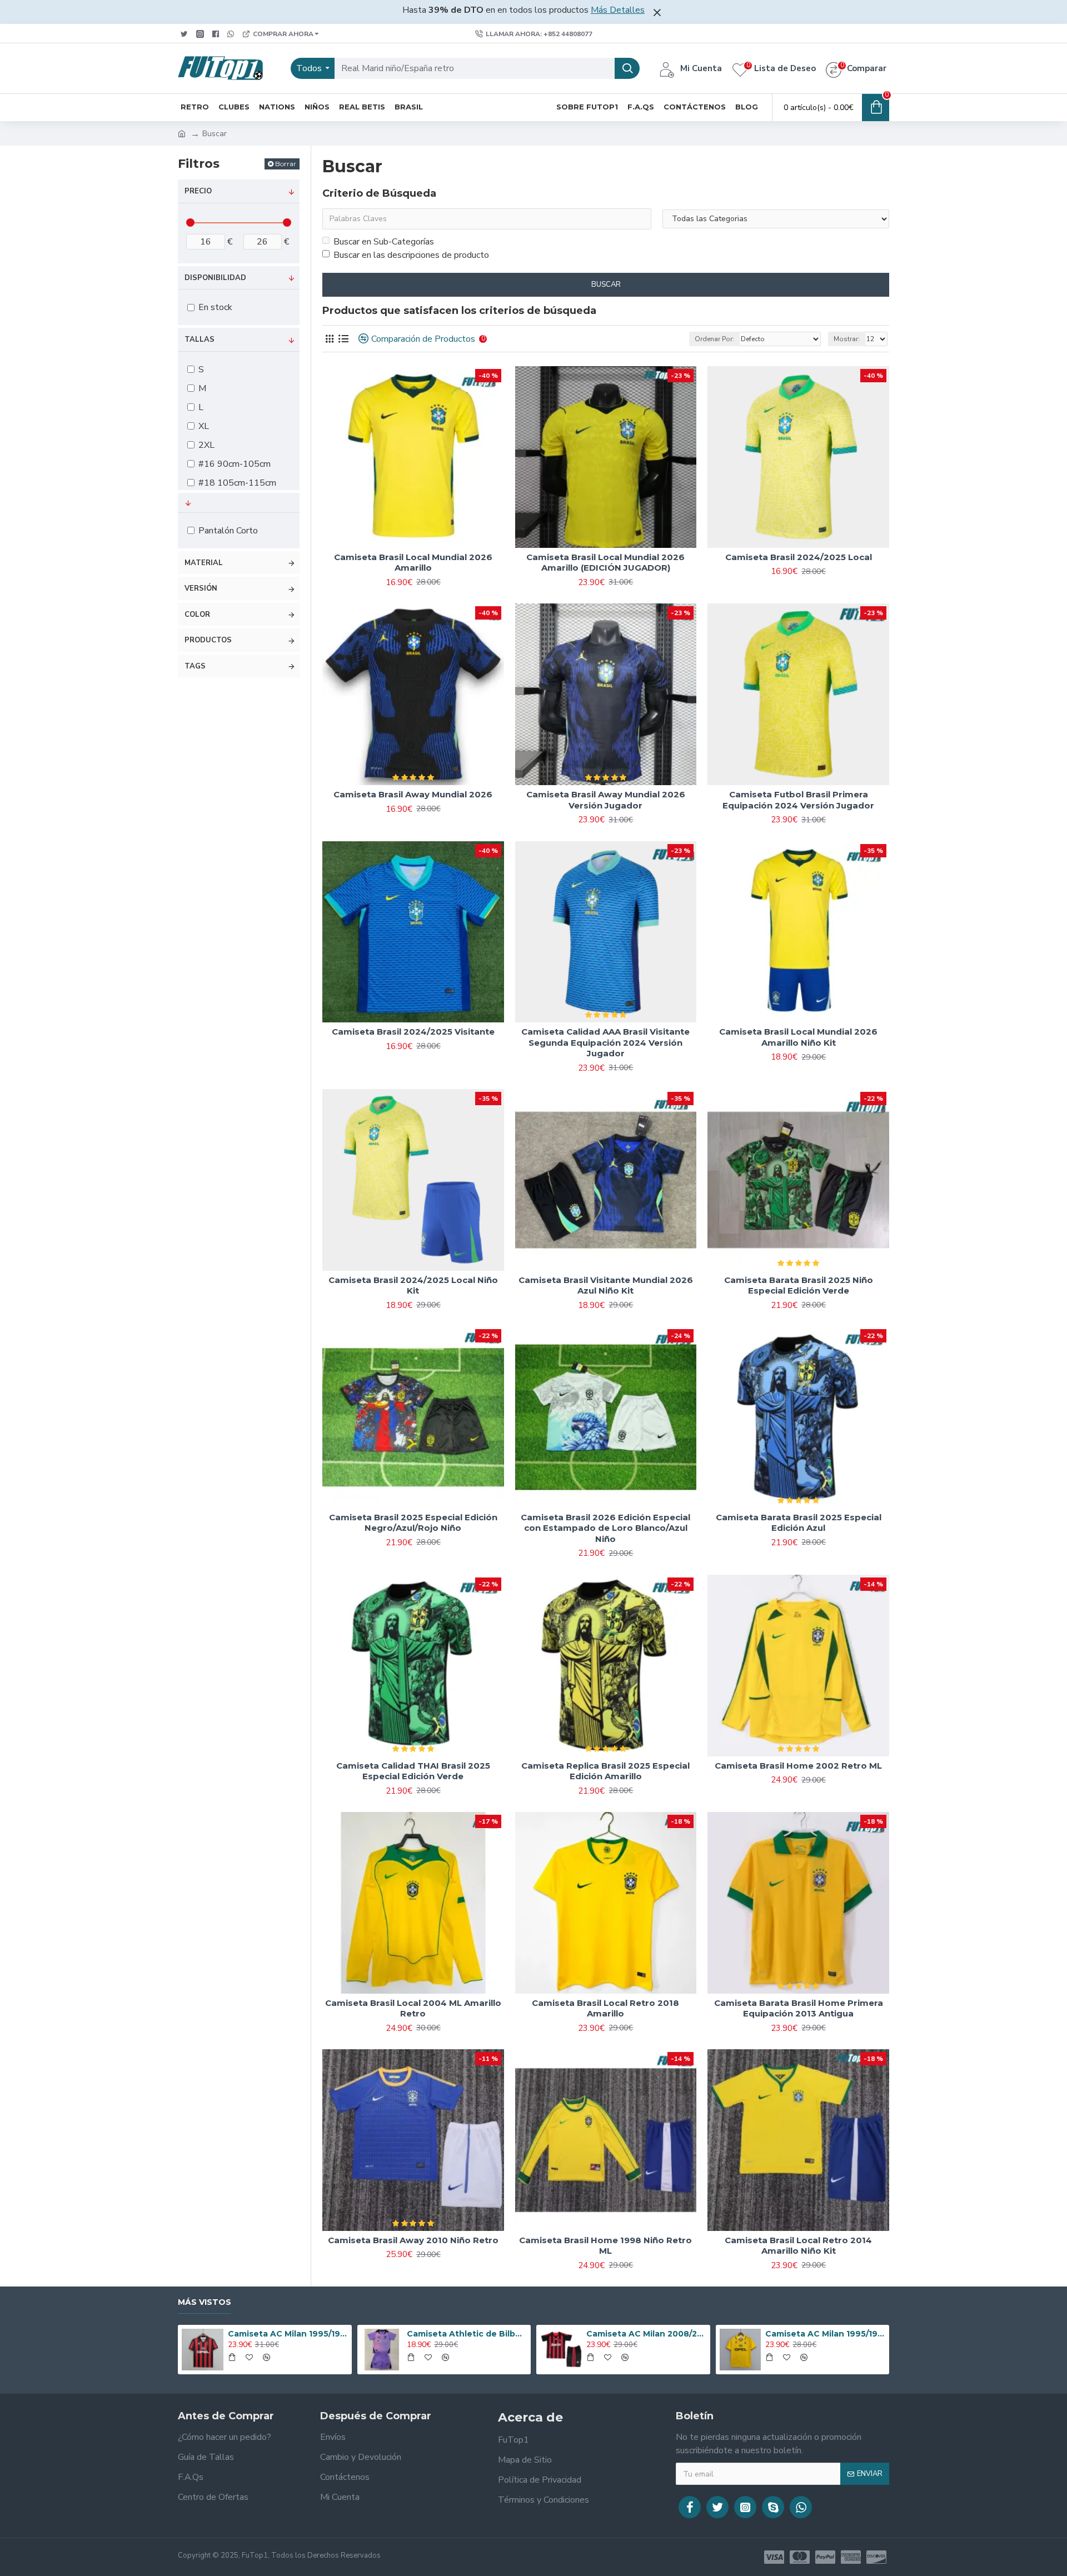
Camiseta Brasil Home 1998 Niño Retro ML (605, 2246)
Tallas (200, 340)
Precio (198, 191)
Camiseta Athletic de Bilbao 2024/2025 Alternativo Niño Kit (467, 2334)
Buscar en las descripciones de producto (411, 255)
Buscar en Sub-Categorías (384, 242)
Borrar (286, 164)
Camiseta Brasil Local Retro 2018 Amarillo (605, 2008)
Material (204, 563)
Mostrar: (847, 339)
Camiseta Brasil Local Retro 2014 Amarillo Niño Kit (798, 2246)
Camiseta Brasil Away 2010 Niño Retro (413, 2240)
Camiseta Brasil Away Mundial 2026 (413, 794)
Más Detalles (618, 10)
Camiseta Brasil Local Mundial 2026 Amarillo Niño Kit (798, 1037)
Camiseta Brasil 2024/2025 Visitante (413, 1032)
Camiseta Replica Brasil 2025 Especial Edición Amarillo (605, 1771)
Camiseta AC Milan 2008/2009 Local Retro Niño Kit (646, 2334)
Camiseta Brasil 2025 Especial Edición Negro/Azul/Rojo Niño (413, 1523)
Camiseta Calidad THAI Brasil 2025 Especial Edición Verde (413, 1771)
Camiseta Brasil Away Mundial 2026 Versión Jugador (606, 800)
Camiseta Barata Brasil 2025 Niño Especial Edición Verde (799, 1285)
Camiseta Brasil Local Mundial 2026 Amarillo (413, 563)
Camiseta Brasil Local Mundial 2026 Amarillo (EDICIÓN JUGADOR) (605, 563)
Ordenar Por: (714, 339)
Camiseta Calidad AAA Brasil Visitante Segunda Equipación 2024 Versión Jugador (605, 1042)
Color (197, 615)
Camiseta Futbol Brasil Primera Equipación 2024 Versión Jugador (798, 800)
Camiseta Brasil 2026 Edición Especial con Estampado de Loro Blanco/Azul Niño (605, 1528)
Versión (201, 588)
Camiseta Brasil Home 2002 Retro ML (798, 1766)
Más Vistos (205, 2302)
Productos (208, 640)
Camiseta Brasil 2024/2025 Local (799, 557)
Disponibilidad (215, 278)
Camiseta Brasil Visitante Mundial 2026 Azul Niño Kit (606, 1285)
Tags (195, 666)
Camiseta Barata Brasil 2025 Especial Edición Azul (799, 1523)
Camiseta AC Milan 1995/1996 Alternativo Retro (825, 2334)
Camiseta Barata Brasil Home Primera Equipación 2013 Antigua (799, 2008)
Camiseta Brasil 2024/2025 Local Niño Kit (413, 1285)
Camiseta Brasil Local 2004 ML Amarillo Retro (413, 2008)
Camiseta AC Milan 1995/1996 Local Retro (288, 2334)
